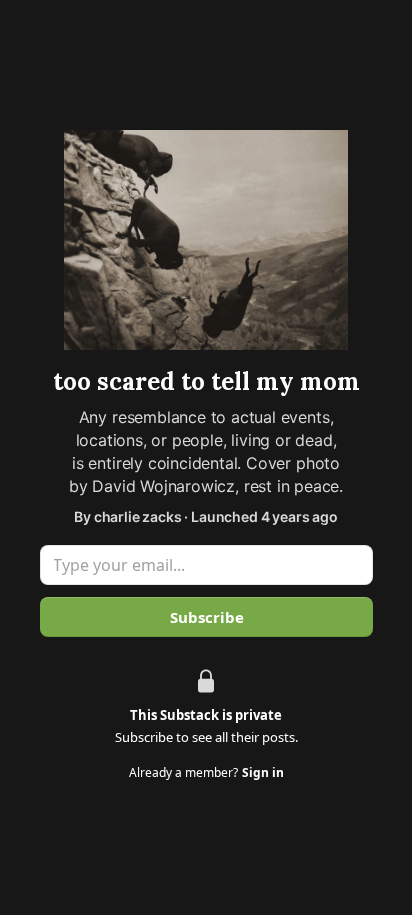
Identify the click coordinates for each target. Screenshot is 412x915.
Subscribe (206, 617)
